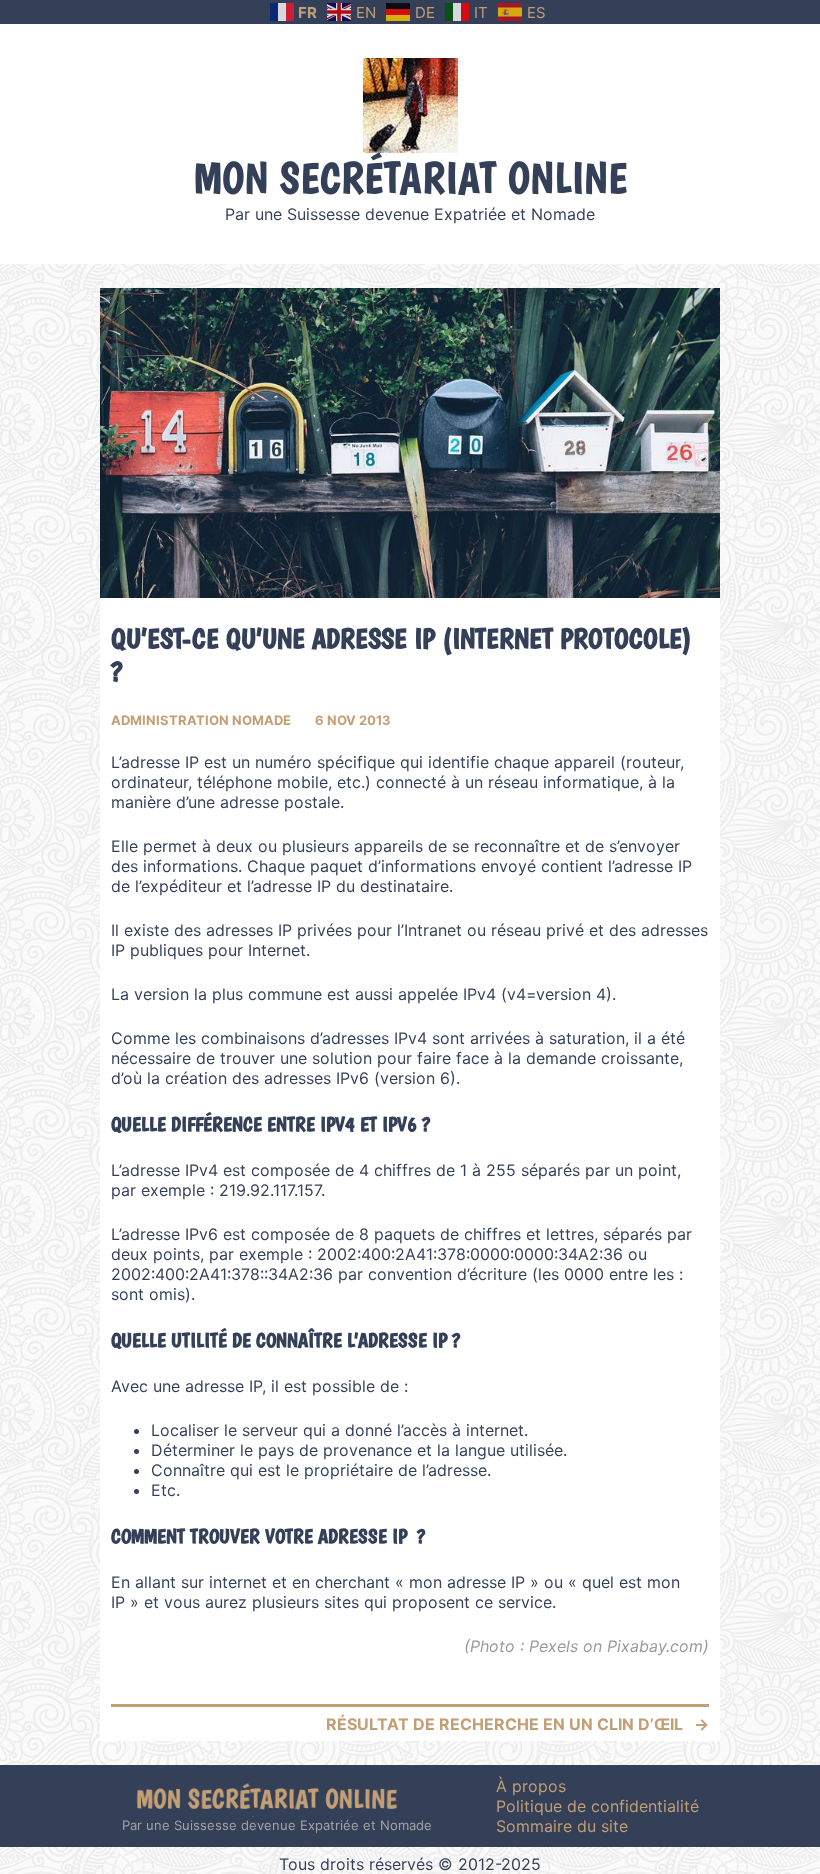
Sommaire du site (562, 1826)
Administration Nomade (201, 720)
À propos (531, 1786)
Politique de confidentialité (597, 1806)
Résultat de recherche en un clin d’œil (504, 1724)
